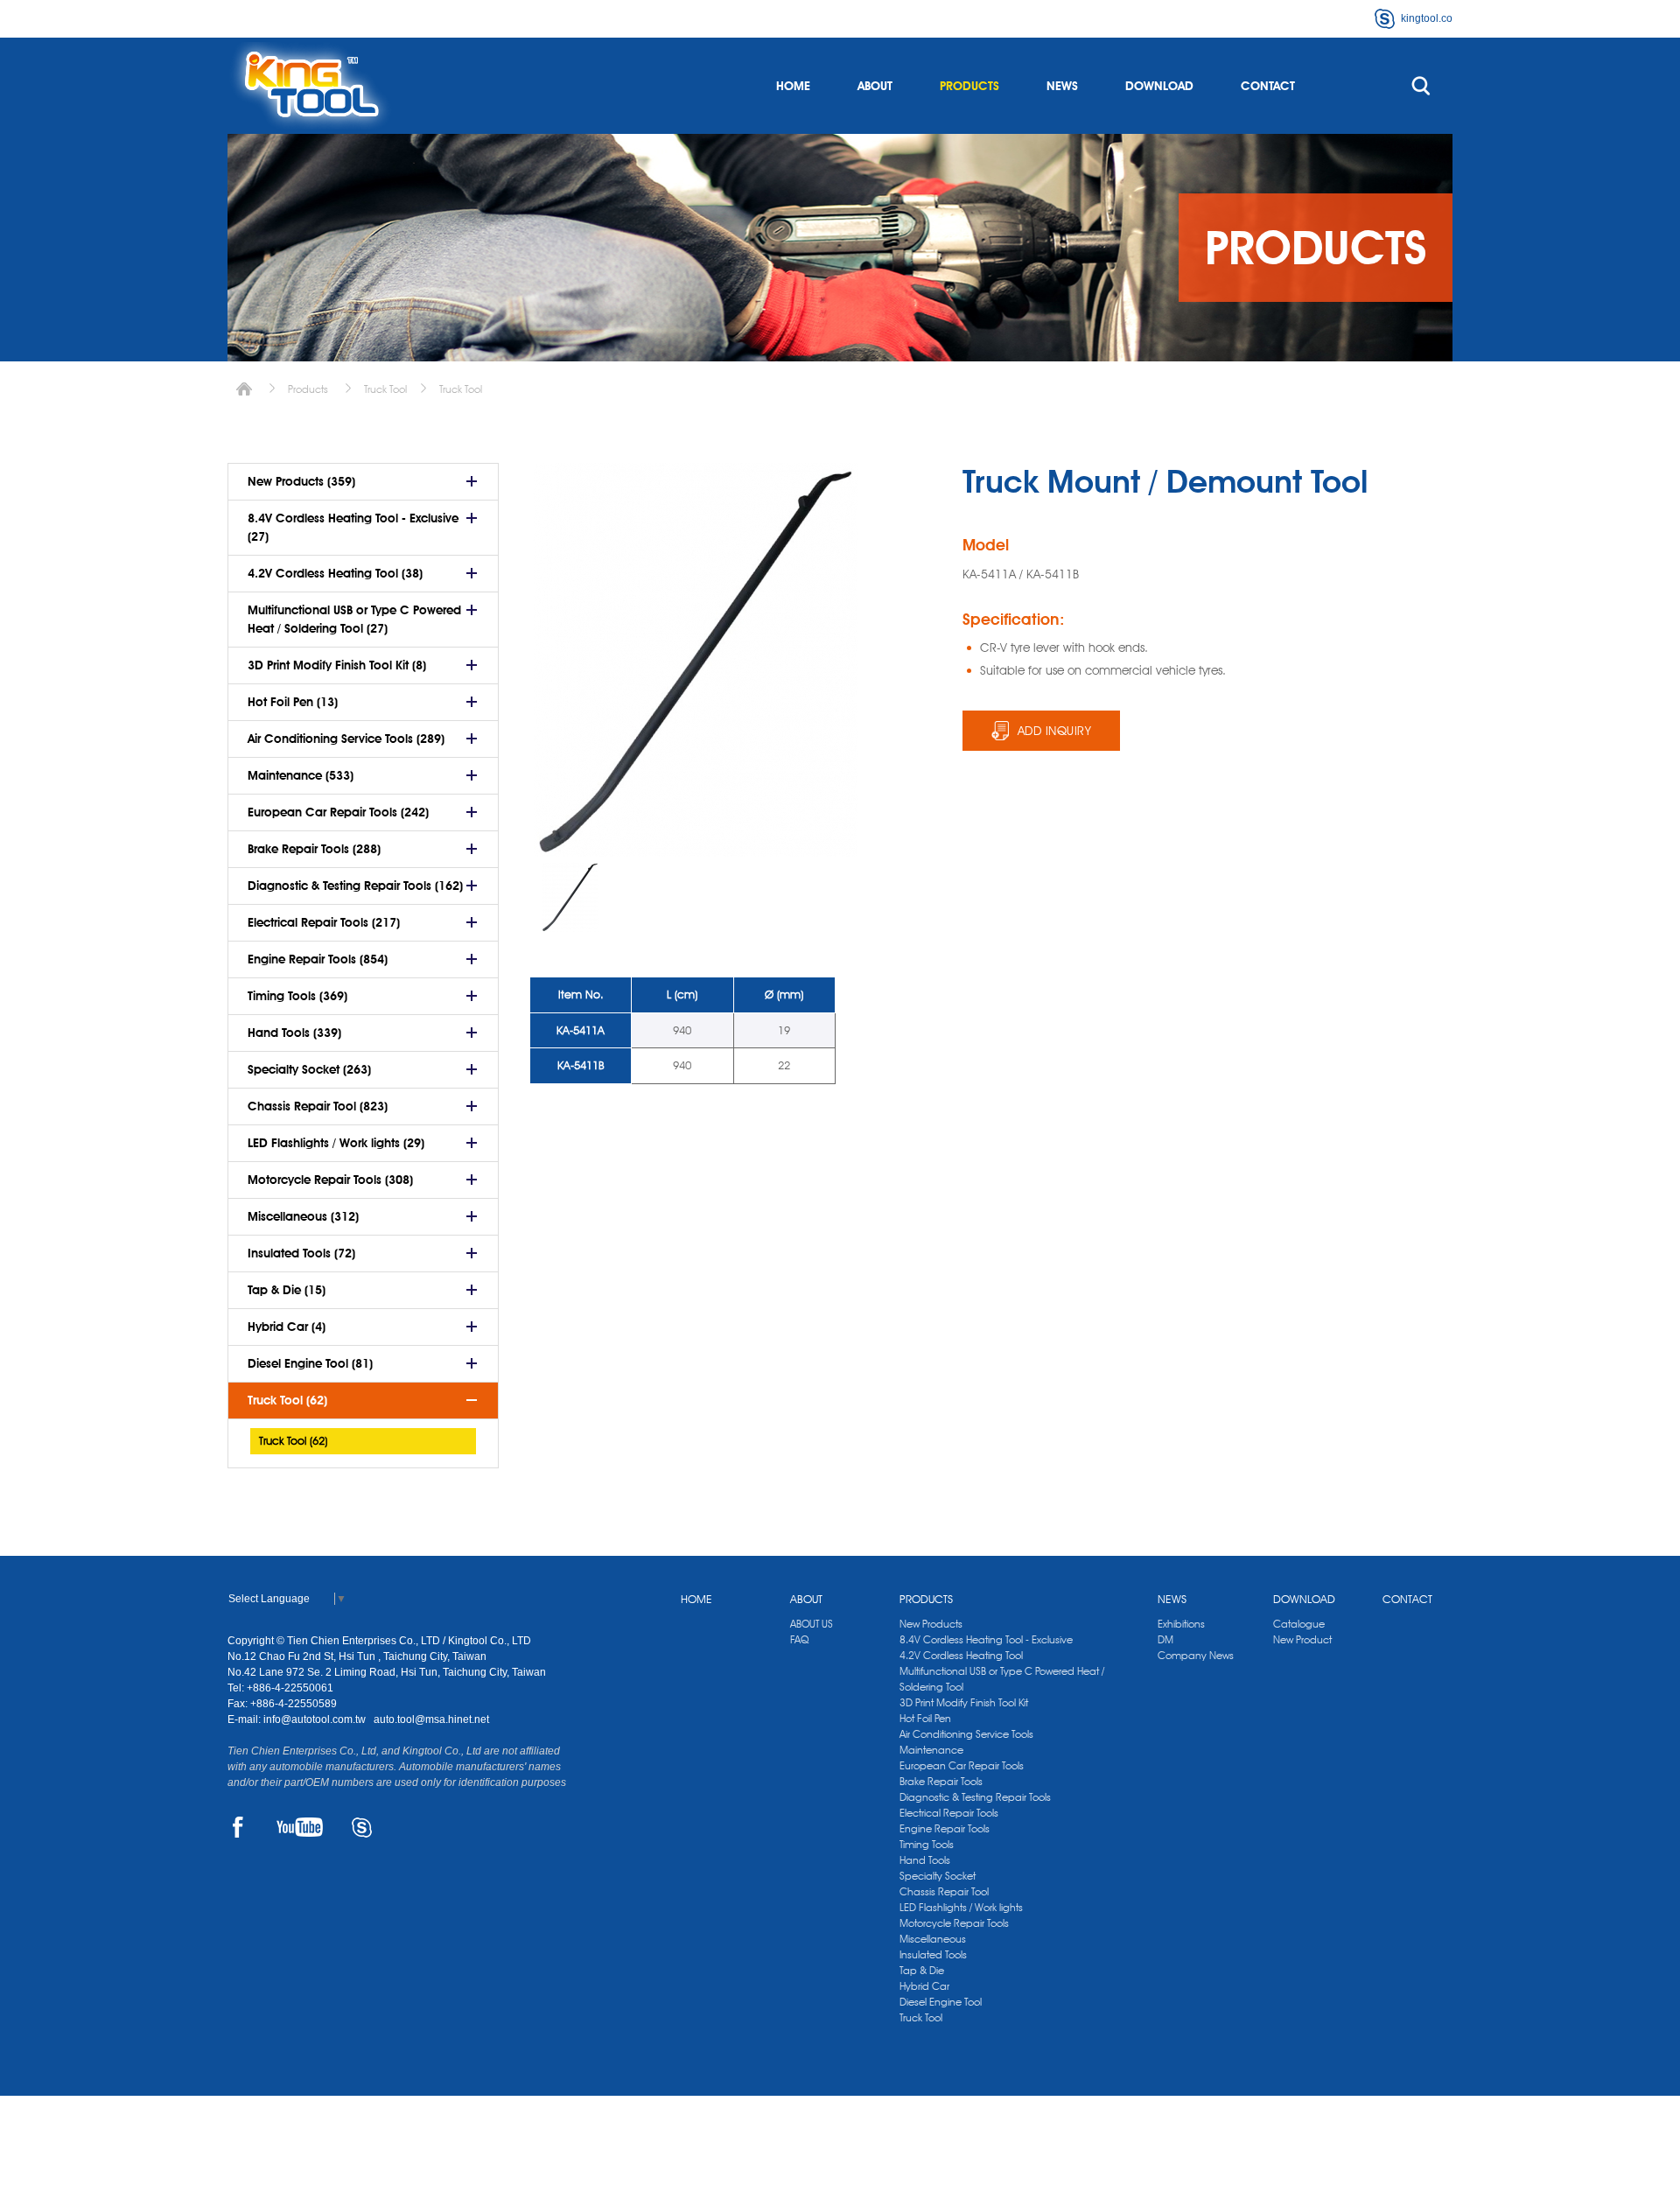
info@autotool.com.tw (316, 1719)
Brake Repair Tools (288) (314, 849)
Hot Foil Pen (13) (293, 702)
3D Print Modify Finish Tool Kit (964, 1702)
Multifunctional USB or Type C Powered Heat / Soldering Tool (1002, 1679)
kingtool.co (1427, 18)
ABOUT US (812, 1624)
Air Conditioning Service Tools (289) (346, 739)
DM (1165, 1639)
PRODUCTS (969, 86)
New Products (931, 1624)
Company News (1196, 1655)
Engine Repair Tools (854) (318, 959)
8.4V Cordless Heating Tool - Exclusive (986, 1639)
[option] (570, 897)
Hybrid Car (924, 1986)
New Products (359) (301, 481)
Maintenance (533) (301, 775)
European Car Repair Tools (962, 1765)
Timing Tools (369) (297, 996)
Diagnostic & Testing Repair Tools (975, 1797)
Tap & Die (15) (287, 1290)
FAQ (799, 1639)
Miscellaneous (933, 1939)
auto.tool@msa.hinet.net (431, 1719)
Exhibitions (1181, 1624)
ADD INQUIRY (1055, 731)
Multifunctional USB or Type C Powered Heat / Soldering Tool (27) (354, 619)
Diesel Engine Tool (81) (310, 1363)
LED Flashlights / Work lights (961, 1907)
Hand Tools (925, 1860)
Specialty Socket (938, 1876)
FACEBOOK (238, 1827)
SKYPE (362, 1827)
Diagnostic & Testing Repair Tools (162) (355, 886)
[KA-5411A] (570, 897)
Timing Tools (927, 1844)
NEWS (1062, 86)
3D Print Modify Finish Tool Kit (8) (337, 665)
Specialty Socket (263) (309, 1069)
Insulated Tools (933, 1954)
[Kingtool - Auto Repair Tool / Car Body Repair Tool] (311, 86)
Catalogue (1299, 1624)
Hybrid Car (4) (287, 1327)
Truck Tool (385, 389)
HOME (793, 86)
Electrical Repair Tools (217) (324, 922)
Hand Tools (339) (294, 1033)
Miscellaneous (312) (303, 1216)
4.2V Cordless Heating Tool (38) (335, 573)
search (1421, 86)
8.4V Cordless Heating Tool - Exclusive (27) (353, 527)
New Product (1302, 1639)
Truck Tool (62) (287, 1400)
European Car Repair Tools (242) (338, 812)
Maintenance (931, 1750)
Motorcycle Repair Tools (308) (330, 1180)
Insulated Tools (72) (301, 1253)
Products (308, 389)
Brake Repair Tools (941, 1781)
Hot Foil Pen (925, 1718)
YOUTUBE (300, 1827)
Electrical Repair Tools (949, 1813)
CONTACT (1268, 86)
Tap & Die (922, 1970)
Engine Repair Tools (945, 1828)
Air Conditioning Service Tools (966, 1734)
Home (244, 389)
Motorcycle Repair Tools (954, 1923)
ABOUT (875, 86)
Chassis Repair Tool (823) (318, 1106)
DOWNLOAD (1159, 86)
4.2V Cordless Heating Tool (961, 1655)
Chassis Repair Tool (944, 1891)
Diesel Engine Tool (941, 2002)
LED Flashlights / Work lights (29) (336, 1143)
